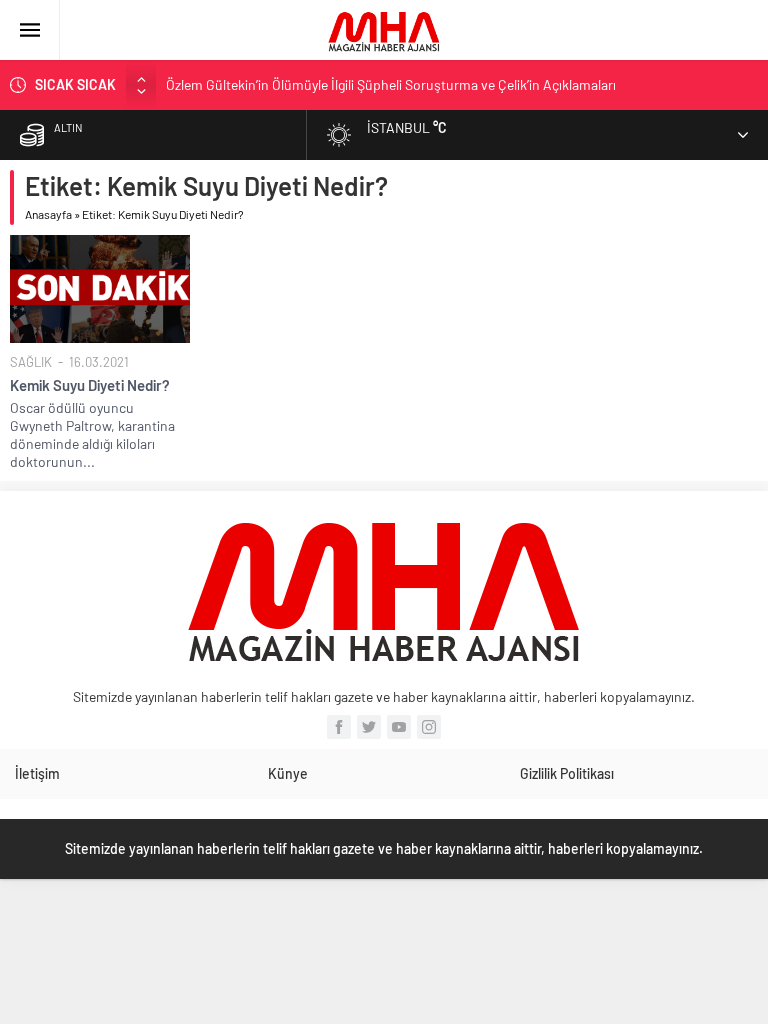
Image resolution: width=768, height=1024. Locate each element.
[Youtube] (399, 727)
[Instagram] (429, 727)
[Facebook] (339, 727)
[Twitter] (369, 727)
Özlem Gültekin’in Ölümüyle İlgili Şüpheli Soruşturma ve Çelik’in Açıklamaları (391, 84)
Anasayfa (48, 214)
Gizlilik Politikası (567, 773)
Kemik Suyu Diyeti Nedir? (90, 385)
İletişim (37, 773)
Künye (288, 773)
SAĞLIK (31, 362)
